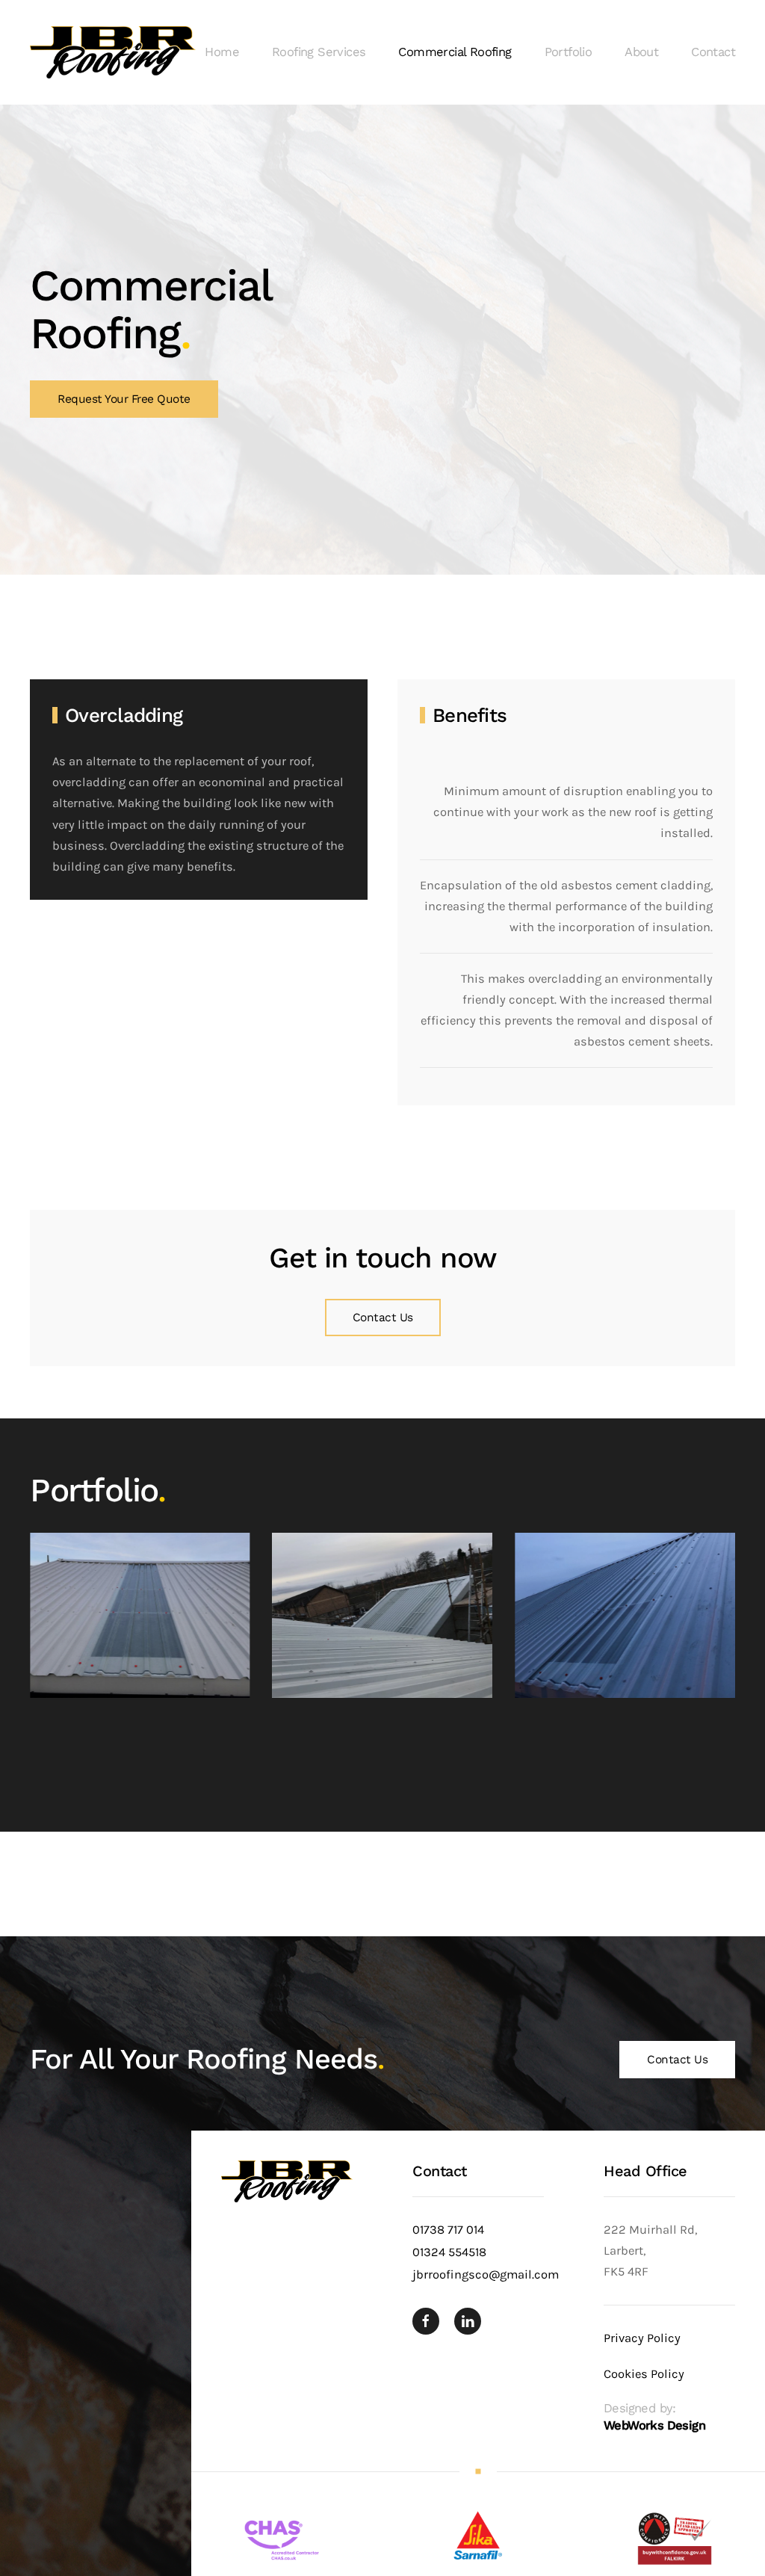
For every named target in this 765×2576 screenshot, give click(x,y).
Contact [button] (713, 52)
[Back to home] (113, 52)
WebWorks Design (654, 2425)
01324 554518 (449, 2252)
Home (222, 52)
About (641, 52)
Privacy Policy (642, 2338)
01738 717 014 (448, 2230)
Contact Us (383, 1318)
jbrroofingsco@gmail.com (486, 2274)
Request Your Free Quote (124, 399)
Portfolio (569, 52)
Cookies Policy (644, 2374)
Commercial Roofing (455, 52)
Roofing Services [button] (319, 52)
